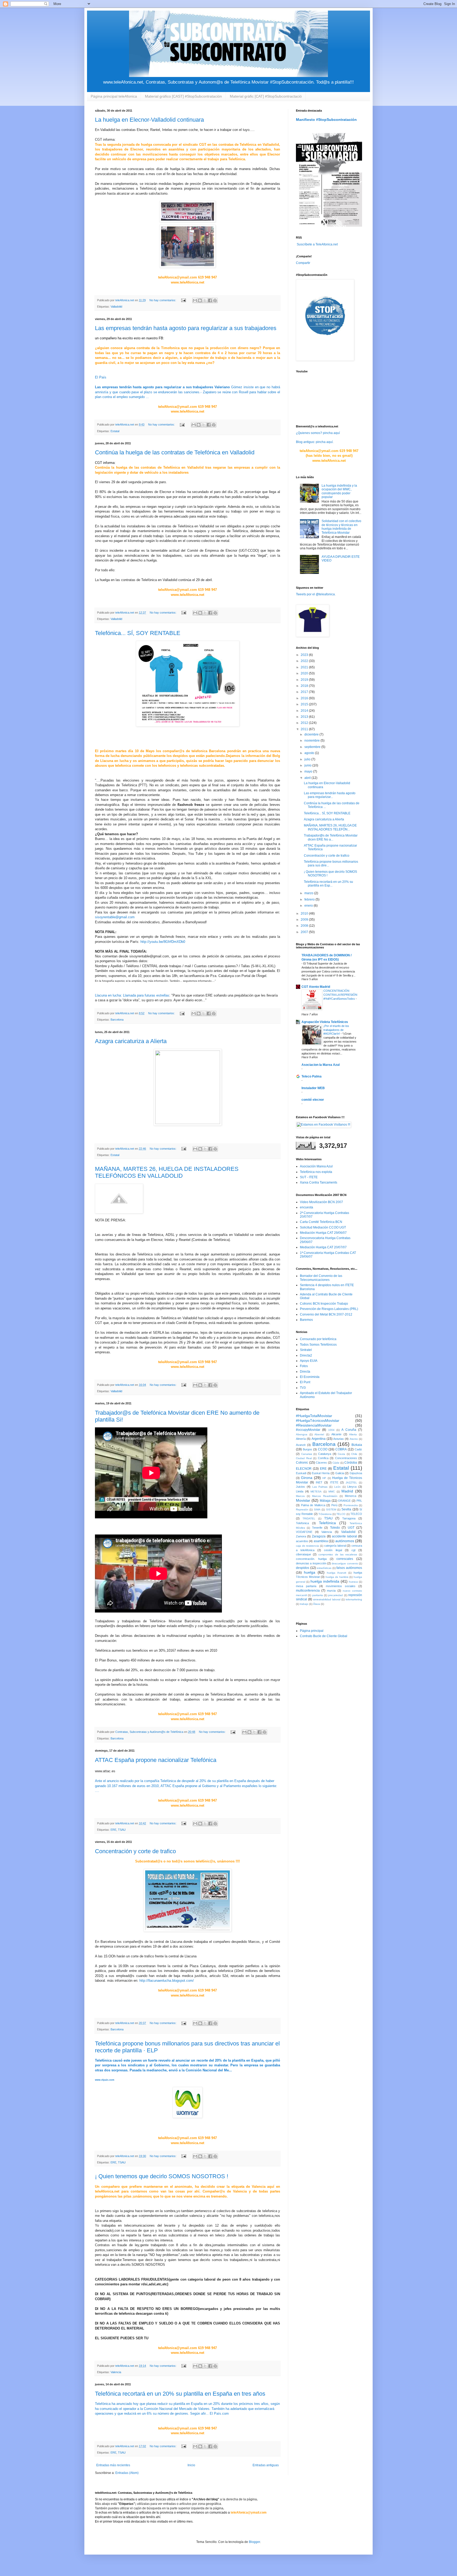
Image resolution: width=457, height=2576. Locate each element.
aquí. (330, 442)
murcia (331, 1591)
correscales (345, 1559)
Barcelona (117, 1020)
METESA (316, 1492)
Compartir (303, 263)
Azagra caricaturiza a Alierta (131, 1041)
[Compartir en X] (205, 300)
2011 (305, 729)
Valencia (116, 2372)
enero (309, 906)
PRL (359, 1501)
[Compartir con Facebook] (210, 300)
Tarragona (349, 1518)
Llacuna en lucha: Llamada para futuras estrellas (132, 995)
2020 (305, 673)
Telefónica (327, 1523)
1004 (331, 1430)
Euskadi (301, 1473)
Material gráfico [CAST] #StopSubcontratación (183, 96)
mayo (309, 771)
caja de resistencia (307, 1546)
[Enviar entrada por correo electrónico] (183, 300)
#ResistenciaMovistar (314, 1425)
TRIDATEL (309, 1518)
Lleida (300, 1491)
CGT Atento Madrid (316, 987)
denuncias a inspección (311, 1563)
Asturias (339, 1439)
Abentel (319, 1434)
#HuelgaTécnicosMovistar (318, 1421)
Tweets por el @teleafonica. (316, 594)
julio (308, 759)
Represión (302, 1509)
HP (324, 1478)
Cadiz (358, 1449)
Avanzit (301, 1445)
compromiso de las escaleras (338, 1554)
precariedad (335, 1595)
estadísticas (324, 1568)
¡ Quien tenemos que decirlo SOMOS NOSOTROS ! (162, 2176)
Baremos (306, 1320)
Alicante (336, 1434)
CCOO (323, 1449)
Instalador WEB (313, 1088)
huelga (310, 1572)
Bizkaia (357, 1445)
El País (101, 377)
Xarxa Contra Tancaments (319, 1182)
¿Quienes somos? (309, 433)
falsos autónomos (349, 1568)
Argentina (319, 1439)
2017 (305, 692)
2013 (305, 717)
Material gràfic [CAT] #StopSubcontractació (266, 96)
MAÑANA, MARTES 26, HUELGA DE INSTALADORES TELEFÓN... (330, 827)
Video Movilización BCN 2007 (321, 1202)
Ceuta (341, 1454)
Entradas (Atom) (127, 2473)
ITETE (334, 1482)
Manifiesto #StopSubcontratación (326, 120)
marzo (309, 893)
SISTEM (331, 1509)
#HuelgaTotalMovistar (314, 1416)
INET (319, 1482)
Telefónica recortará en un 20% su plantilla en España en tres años (180, 2394)
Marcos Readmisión (325, 1496)
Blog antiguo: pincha (311, 442)
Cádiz (336, 1463)
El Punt (305, 1382)
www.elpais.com (105, 2080)
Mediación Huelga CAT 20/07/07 (323, 1247)
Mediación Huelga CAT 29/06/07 (323, 1233)
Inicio (191, 2465)
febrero (310, 899)
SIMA (317, 1509)
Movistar (303, 1500)
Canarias (307, 1454)
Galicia (340, 1473)
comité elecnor (313, 1100)
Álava (317, 1604)
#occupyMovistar (308, 1430)
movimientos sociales (341, 1586)
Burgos (307, 1449)
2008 (305, 926)
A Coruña (349, 1430)
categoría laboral (335, 1546)
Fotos (304, 1366)
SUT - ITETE (309, 1177)
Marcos (300, 1496)
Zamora (301, 1536)
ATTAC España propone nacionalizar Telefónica (156, 1760)
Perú (334, 1505)
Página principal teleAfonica (114, 96)
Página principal (312, 1631)
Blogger (254, 2542)
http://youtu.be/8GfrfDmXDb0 (163, 942)
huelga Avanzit (337, 1573)
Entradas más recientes (113, 2465)
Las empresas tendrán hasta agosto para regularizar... (330, 795)
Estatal (115, 431)
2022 (305, 661)
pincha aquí (331, 433)
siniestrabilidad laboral (327, 1599)
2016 (305, 698)
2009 (305, 920)
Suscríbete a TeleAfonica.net (317, 244)
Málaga (325, 1501)
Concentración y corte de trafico (135, 1851)
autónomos (345, 1541)
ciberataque (303, 1554)
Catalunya (325, 1454)
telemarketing (354, 1599)
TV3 (303, 1388)
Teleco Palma (312, 1076)
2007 (305, 932)
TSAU (122, 1830)
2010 (305, 914)
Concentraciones (346, 1458)
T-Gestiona (325, 1514)
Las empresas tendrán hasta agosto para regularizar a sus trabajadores (186, 328)
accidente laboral (344, 1536)
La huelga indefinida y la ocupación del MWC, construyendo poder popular (339, 491)
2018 (305, 686)
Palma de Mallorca (313, 1505)
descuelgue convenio (345, 1563)
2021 (305, 667)
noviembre (312, 741)
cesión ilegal (333, 1550)
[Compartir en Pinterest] (215, 300)
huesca (353, 1582)
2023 (305, 655)
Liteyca (352, 1487)
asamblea (321, 1541)
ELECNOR (304, 1469)
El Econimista (310, 1377)
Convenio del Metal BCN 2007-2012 (326, 1314)
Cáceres (321, 1463)
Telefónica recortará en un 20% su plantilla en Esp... (328, 884)
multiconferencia (308, 1591)
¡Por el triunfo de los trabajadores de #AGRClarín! (336, 1030)
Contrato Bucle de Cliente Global (324, 1636)
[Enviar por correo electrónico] (195, 300)
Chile (354, 1454)
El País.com (219, 2413)
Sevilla (346, 1509)
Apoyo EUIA (309, 1361)
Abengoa (302, 1434)
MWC (332, 1492)
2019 (305, 680)
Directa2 (306, 1355)
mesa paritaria (306, 1586)
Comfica (323, 1458)
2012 (305, 723)
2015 (305, 704)
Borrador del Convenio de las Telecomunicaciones (321, 1278)
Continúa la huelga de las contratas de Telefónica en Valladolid (175, 452)
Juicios (300, 1487)
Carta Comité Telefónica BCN (321, 1222)
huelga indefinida (325, 1581)
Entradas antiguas (266, 2465)
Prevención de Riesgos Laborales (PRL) (329, 1309)
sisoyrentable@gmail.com (115, 917)
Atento (354, 1439)
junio (308, 765)
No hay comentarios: (163, 300)
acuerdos (302, 1541)
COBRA (341, 1449)
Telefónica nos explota (316, 1172)
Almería (301, 1439)
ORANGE (344, 1501)
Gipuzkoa (356, 1473)
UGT (351, 1528)
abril (308, 778)
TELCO (341, 1514)
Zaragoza (319, 1536)
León (337, 1487)
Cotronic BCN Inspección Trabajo (324, 1304)
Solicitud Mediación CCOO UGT (323, 1227)
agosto (310, 753)
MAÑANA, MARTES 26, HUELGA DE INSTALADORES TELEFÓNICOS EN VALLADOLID (167, 1172)
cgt (353, 1550)
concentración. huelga (311, 1559)
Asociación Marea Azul (316, 1166)
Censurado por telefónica (318, 1339)
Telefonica (302, 1523)
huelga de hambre (337, 1577)
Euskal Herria (321, 1473)
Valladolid (116, 307)
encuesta (307, 1207)
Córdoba (351, 1463)
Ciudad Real (304, 1458)
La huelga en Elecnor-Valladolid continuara (149, 120)
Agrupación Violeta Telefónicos (325, 1022)
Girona (307, 1478)
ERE (113, 1830)
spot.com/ (166, 1981)
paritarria (318, 1595)
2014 (305, 711)
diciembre (312, 734)
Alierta (353, 1434)
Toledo (335, 1528)
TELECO (356, 1514)
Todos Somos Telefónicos (318, 1345)
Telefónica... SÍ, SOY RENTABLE (138, 633)
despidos (303, 1568)
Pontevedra (351, 1505)
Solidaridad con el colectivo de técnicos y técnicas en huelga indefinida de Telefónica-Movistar (341, 527)
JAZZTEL (351, 1483)
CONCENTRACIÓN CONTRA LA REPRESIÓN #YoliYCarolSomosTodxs (340, 995)
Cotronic (302, 1463)
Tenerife (317, 1528)
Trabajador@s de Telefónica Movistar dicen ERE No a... (331, 837)
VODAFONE (304, 1532)
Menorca (351, 1496)
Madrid (347, 1491)
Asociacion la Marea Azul (321, 1065)
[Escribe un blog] (200, 300)
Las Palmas (320, 1487)
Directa (305, 1372)
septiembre (313, 747)
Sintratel (306, 1350)
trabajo (304, 1604)
